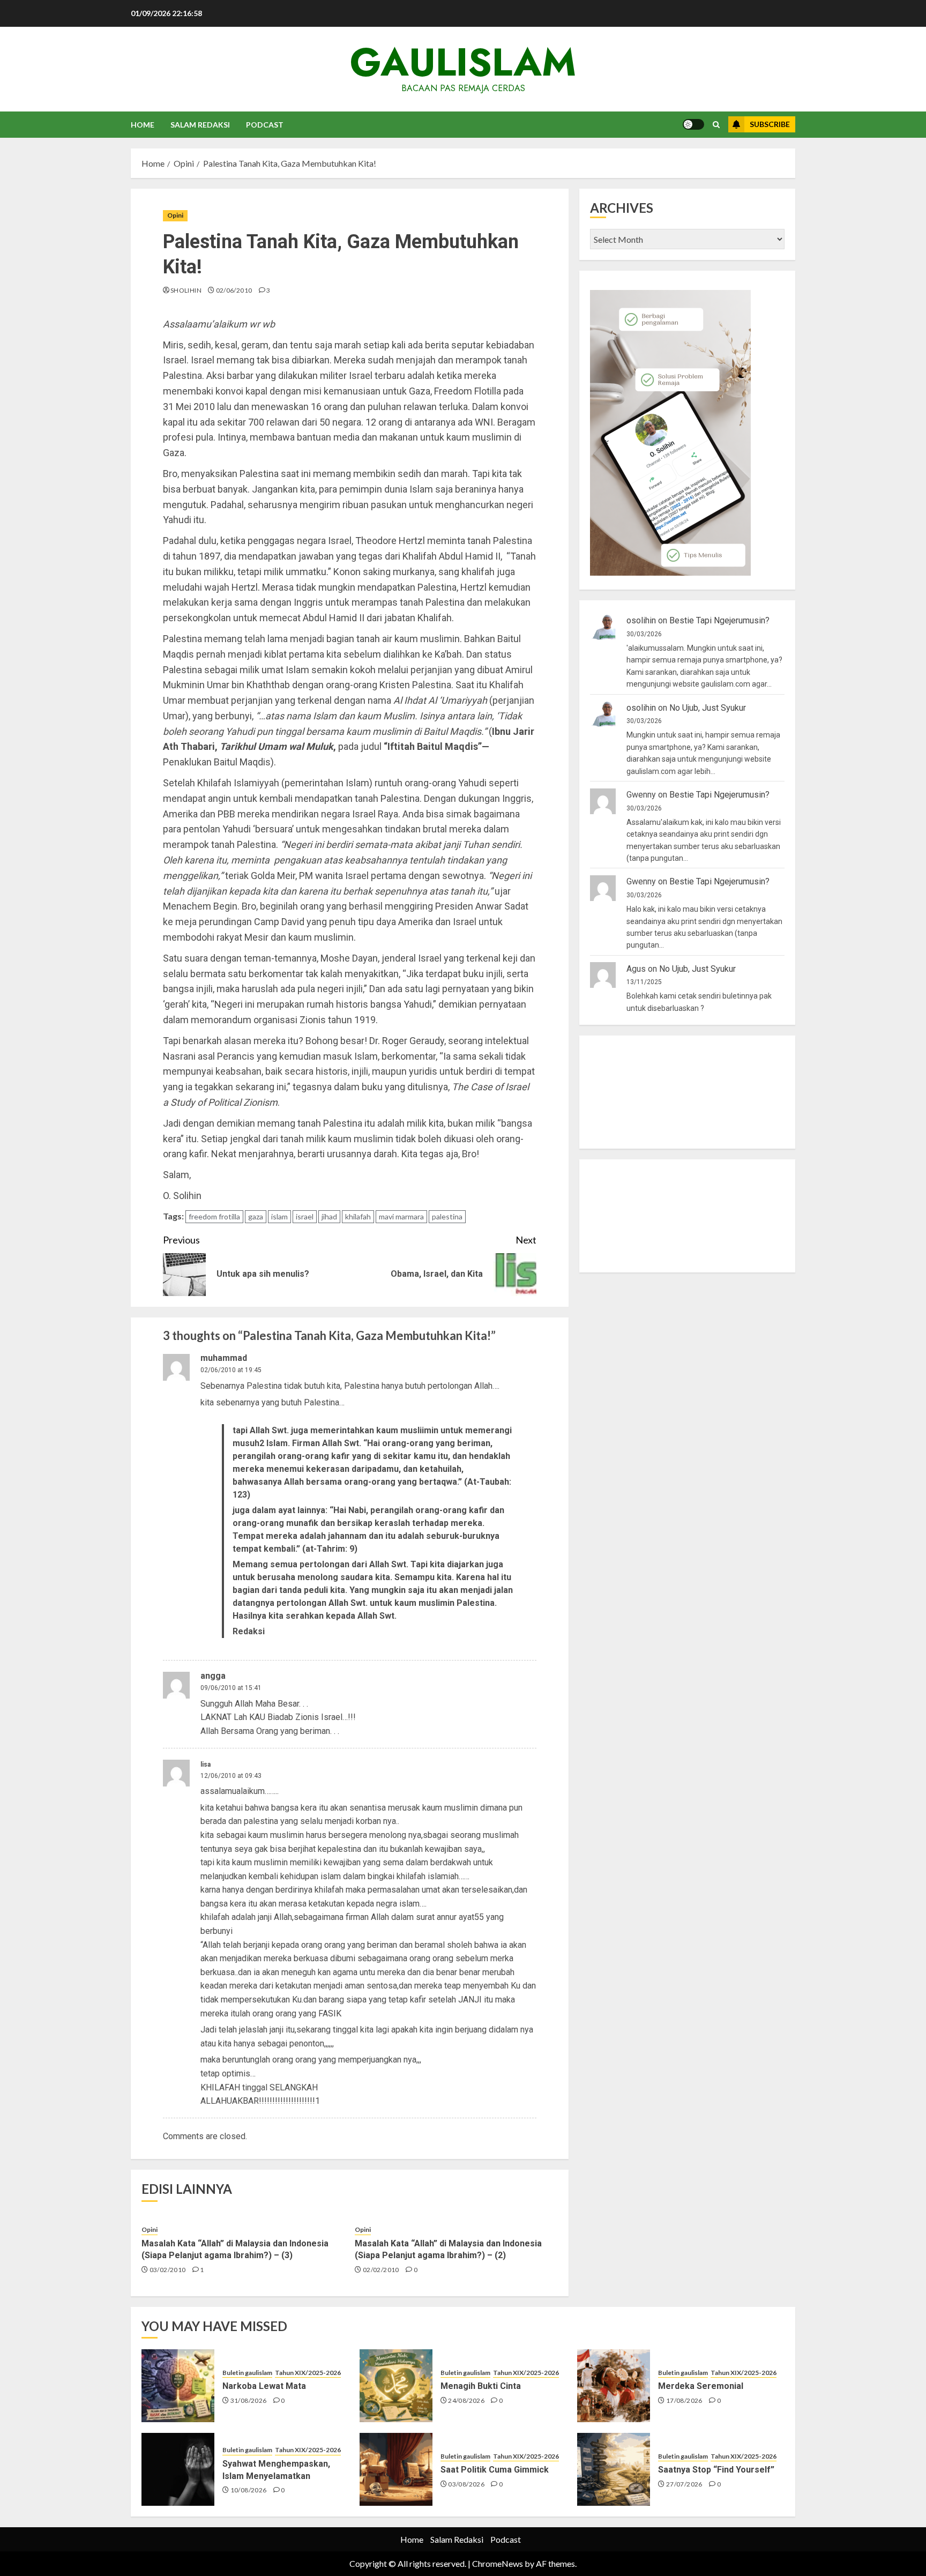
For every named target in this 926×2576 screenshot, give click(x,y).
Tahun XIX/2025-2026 (308, 2373)
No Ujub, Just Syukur (708, 708)
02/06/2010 (234, 290)
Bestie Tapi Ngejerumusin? (719, 621)
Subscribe (770, 124)
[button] (716, 125)
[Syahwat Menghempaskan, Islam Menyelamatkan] (178, 2469)
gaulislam (463, 62)
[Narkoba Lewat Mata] (178, 2386)
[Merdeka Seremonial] (614, 2386)
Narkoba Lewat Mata (264, 2386)
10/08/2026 (249, 2490)
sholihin (186, 290)
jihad (329, 1216)
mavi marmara (401, 1216)
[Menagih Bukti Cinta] (396, 2386)
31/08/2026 (249, 2400)
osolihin (641, 621)
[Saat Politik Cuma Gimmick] (396, 2469)
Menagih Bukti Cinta (481, 2386)
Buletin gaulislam (247, 2373)
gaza (256, 1216)
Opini (175, 215)
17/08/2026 (684, 2400)
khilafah (358, 1216)
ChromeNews (498, 2563)
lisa (206, 1765)
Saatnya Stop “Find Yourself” (716, 2470)
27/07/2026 (684, 2484)
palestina (447, 1216)
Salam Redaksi (200, 125)
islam (279, 1216)
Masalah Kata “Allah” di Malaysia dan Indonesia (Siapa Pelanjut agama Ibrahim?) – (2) (448, 2249)
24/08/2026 (466, 2400)
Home (143, 125)
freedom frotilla (214, 1216)
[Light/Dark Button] (693, 124)
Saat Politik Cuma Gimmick (495, 2470)
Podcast (265, 125)
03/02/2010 (168, 2270)
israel (305, 1216)
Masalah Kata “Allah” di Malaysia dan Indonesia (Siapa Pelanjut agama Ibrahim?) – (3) (235, 2249)
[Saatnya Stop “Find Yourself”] (614, 2469)
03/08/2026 (466, 2484)
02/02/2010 (381, 2270)
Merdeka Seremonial (701, 2386)
